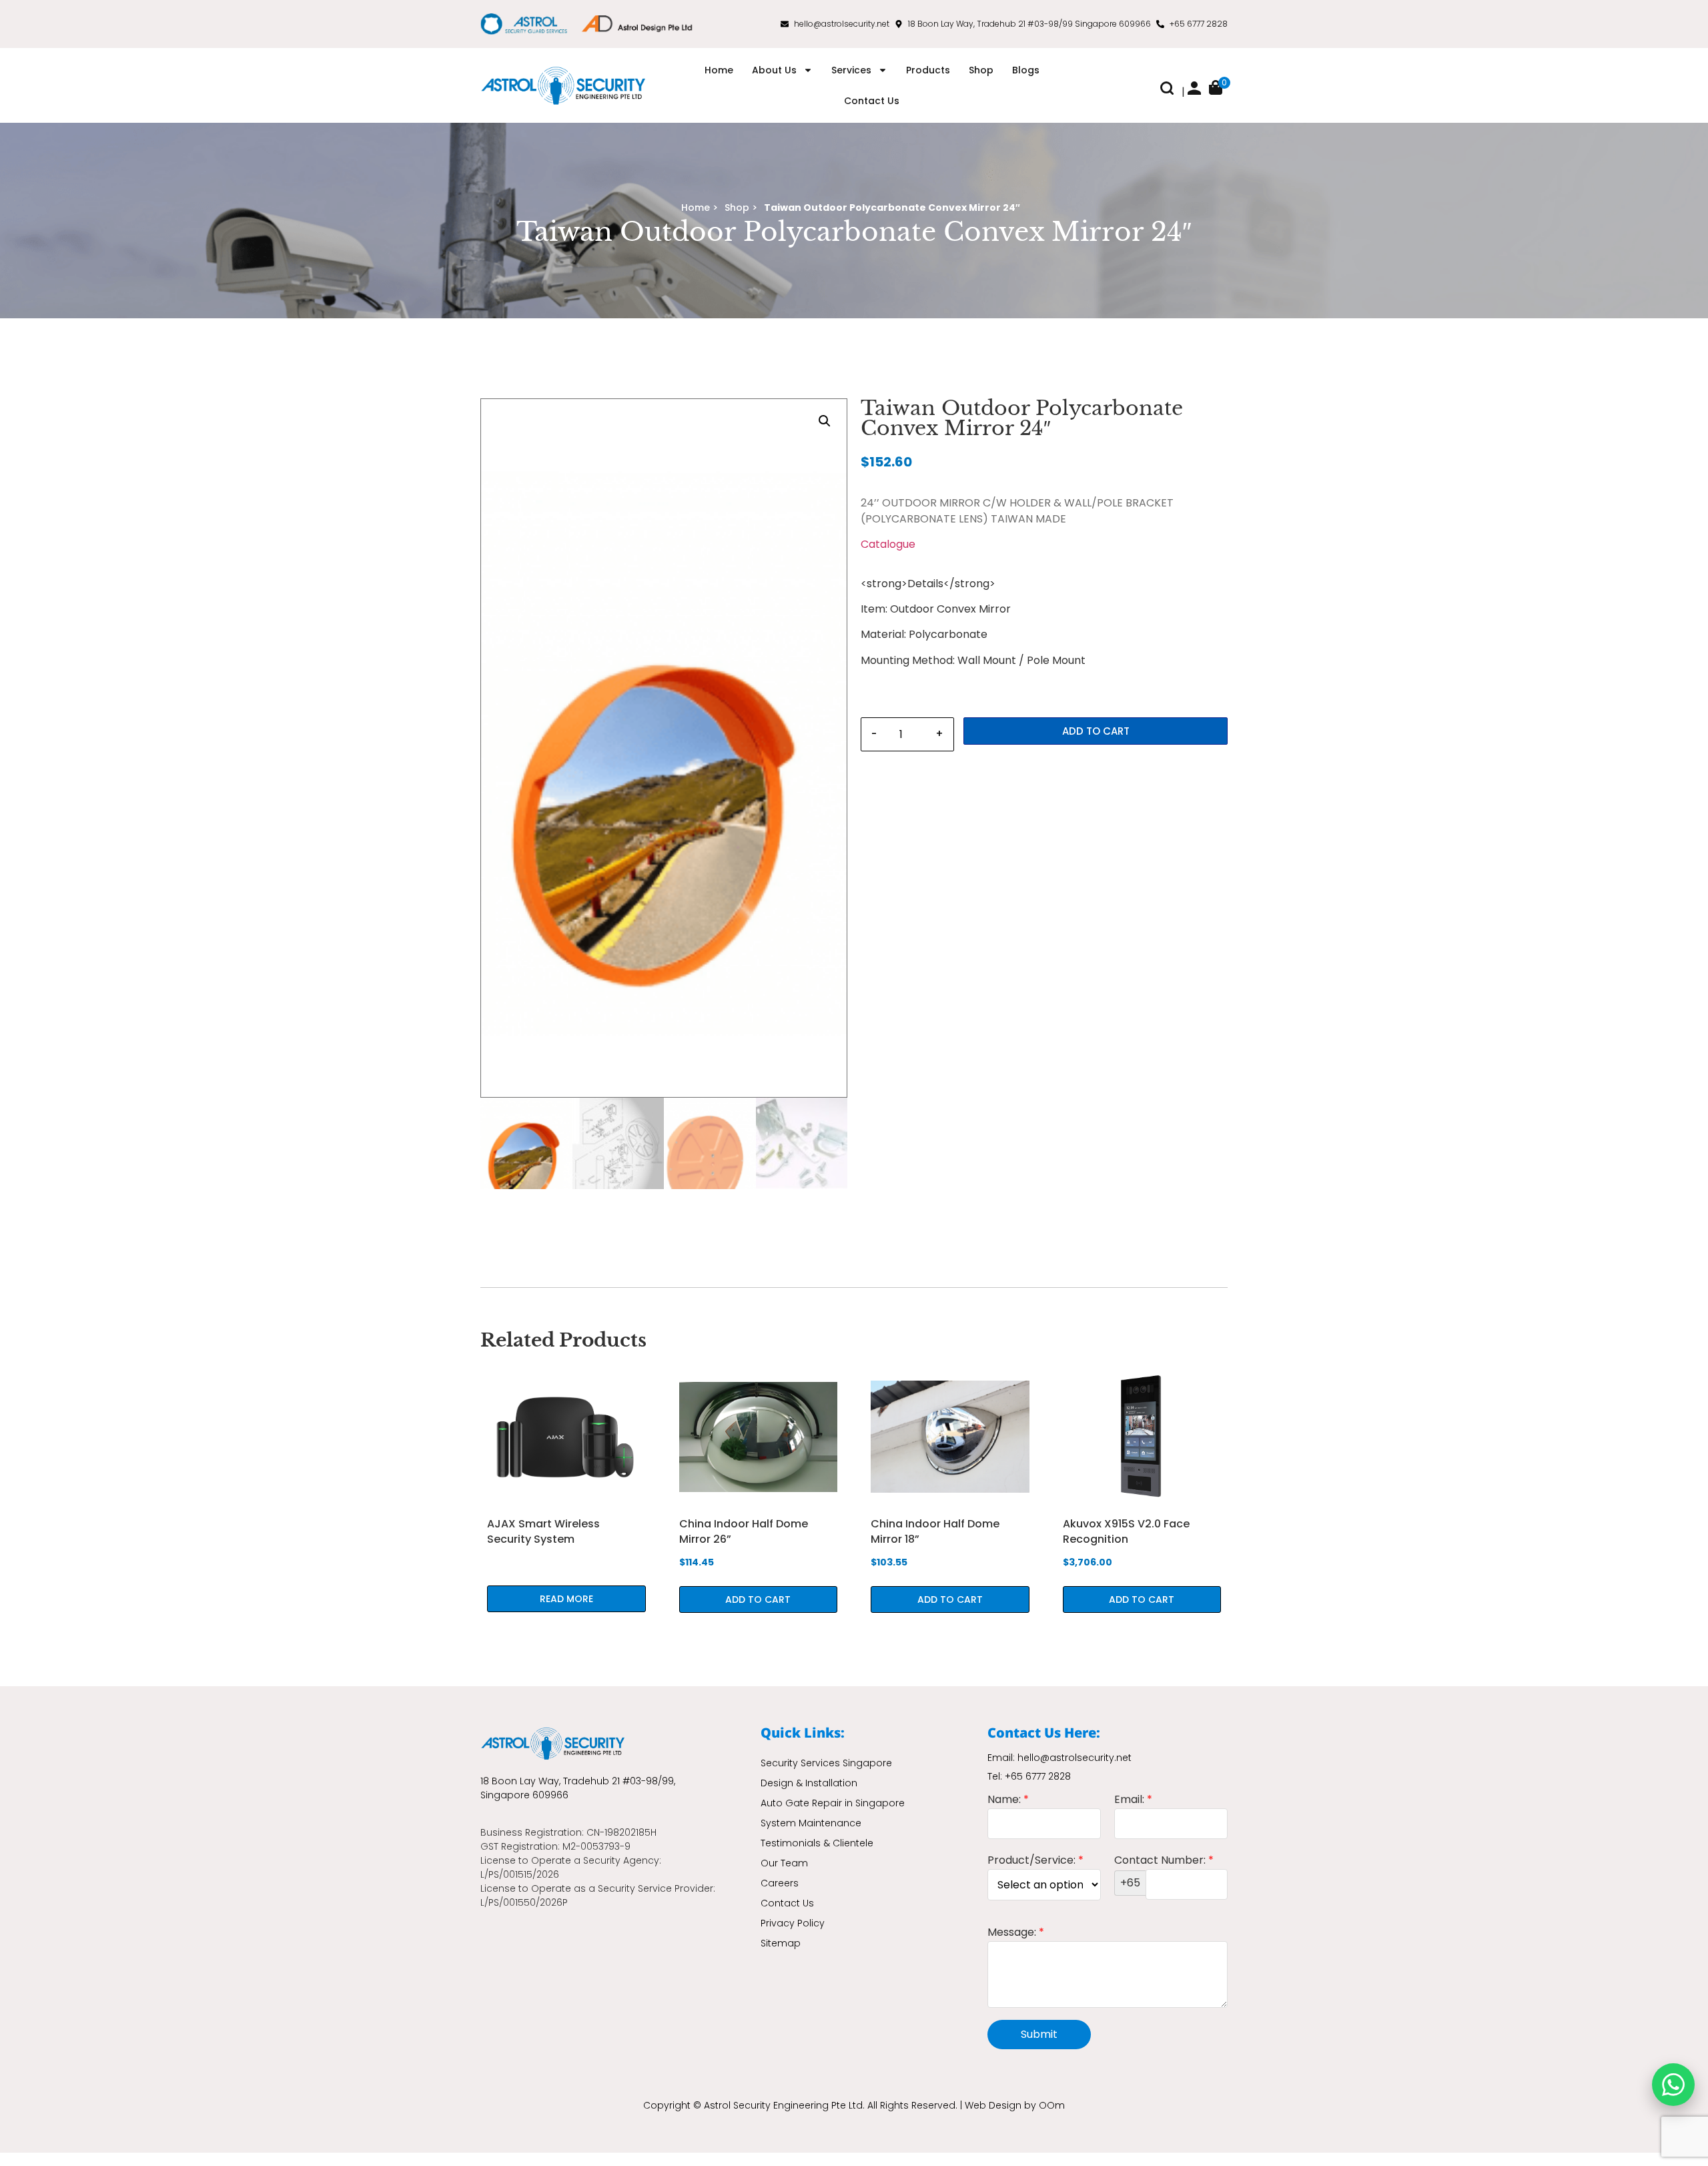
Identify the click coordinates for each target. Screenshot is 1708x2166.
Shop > (741, 208)
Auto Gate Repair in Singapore (833, 1803)
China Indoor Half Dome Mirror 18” (935, 1531)
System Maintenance (811, 1823)
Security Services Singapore (826, 1763)
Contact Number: (1164, 1873)
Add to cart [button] (758, 1599)
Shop (981, 70)
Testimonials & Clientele (817, 1843)
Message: (1016, 1933)
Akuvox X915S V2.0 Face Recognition (1126, 1531)
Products (928, 70)
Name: (1008, 1801)
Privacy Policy (793, 1923)
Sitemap (781, 1943)
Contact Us (872, 101)
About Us (774, 70)
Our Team (784, 1863)
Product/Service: (1035, 1861)
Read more (566, 1599)
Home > (700, 208)
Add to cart (1096, 731)
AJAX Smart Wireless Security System (543, 1531)
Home (719, 70)
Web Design (993, 2105)
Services (851, 70)
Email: (1133, 1801)
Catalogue (888, 544)
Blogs (1026, 70)
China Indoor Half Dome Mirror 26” (744, 1531)
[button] (1167, 91)
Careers (780, 1883)
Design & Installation (809, 1783)
